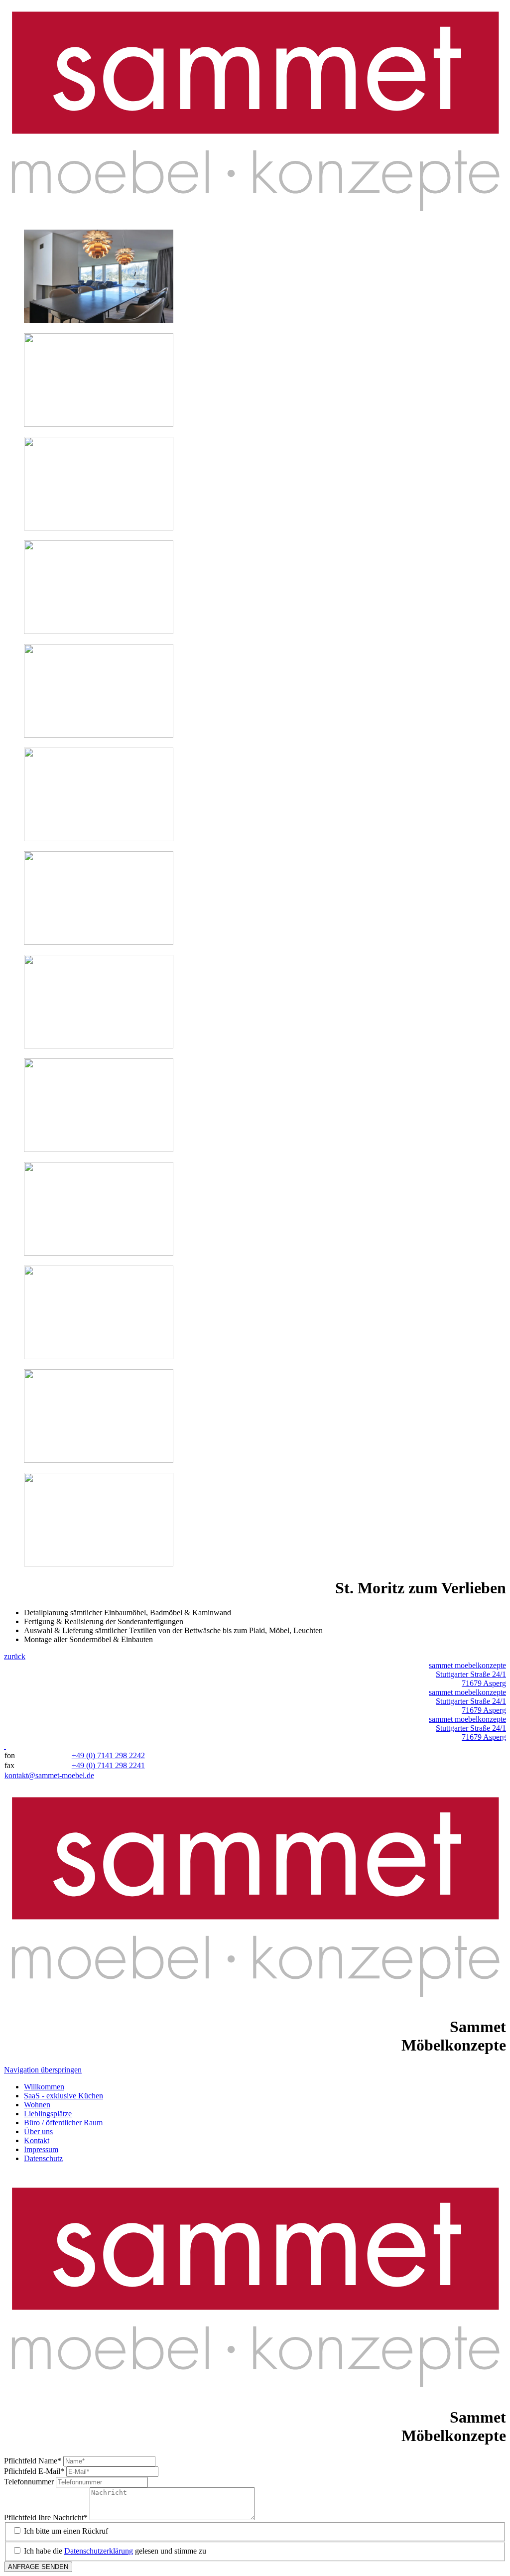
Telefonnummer (30, 2482)
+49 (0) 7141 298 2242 (108, 1755)
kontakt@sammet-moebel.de (49, 1775)
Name (33, 2461)
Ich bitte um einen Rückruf (66, 2531)
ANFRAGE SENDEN (38, 2567)
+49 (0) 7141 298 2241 (108, 1765)
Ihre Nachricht (46, 2517)
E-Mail (34, 2471)
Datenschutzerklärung (99, 2551)
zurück (15, 1656)
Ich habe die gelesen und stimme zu (115, 2551)
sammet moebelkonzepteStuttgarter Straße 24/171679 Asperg (467, 1674)
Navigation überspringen (43, 2070)
